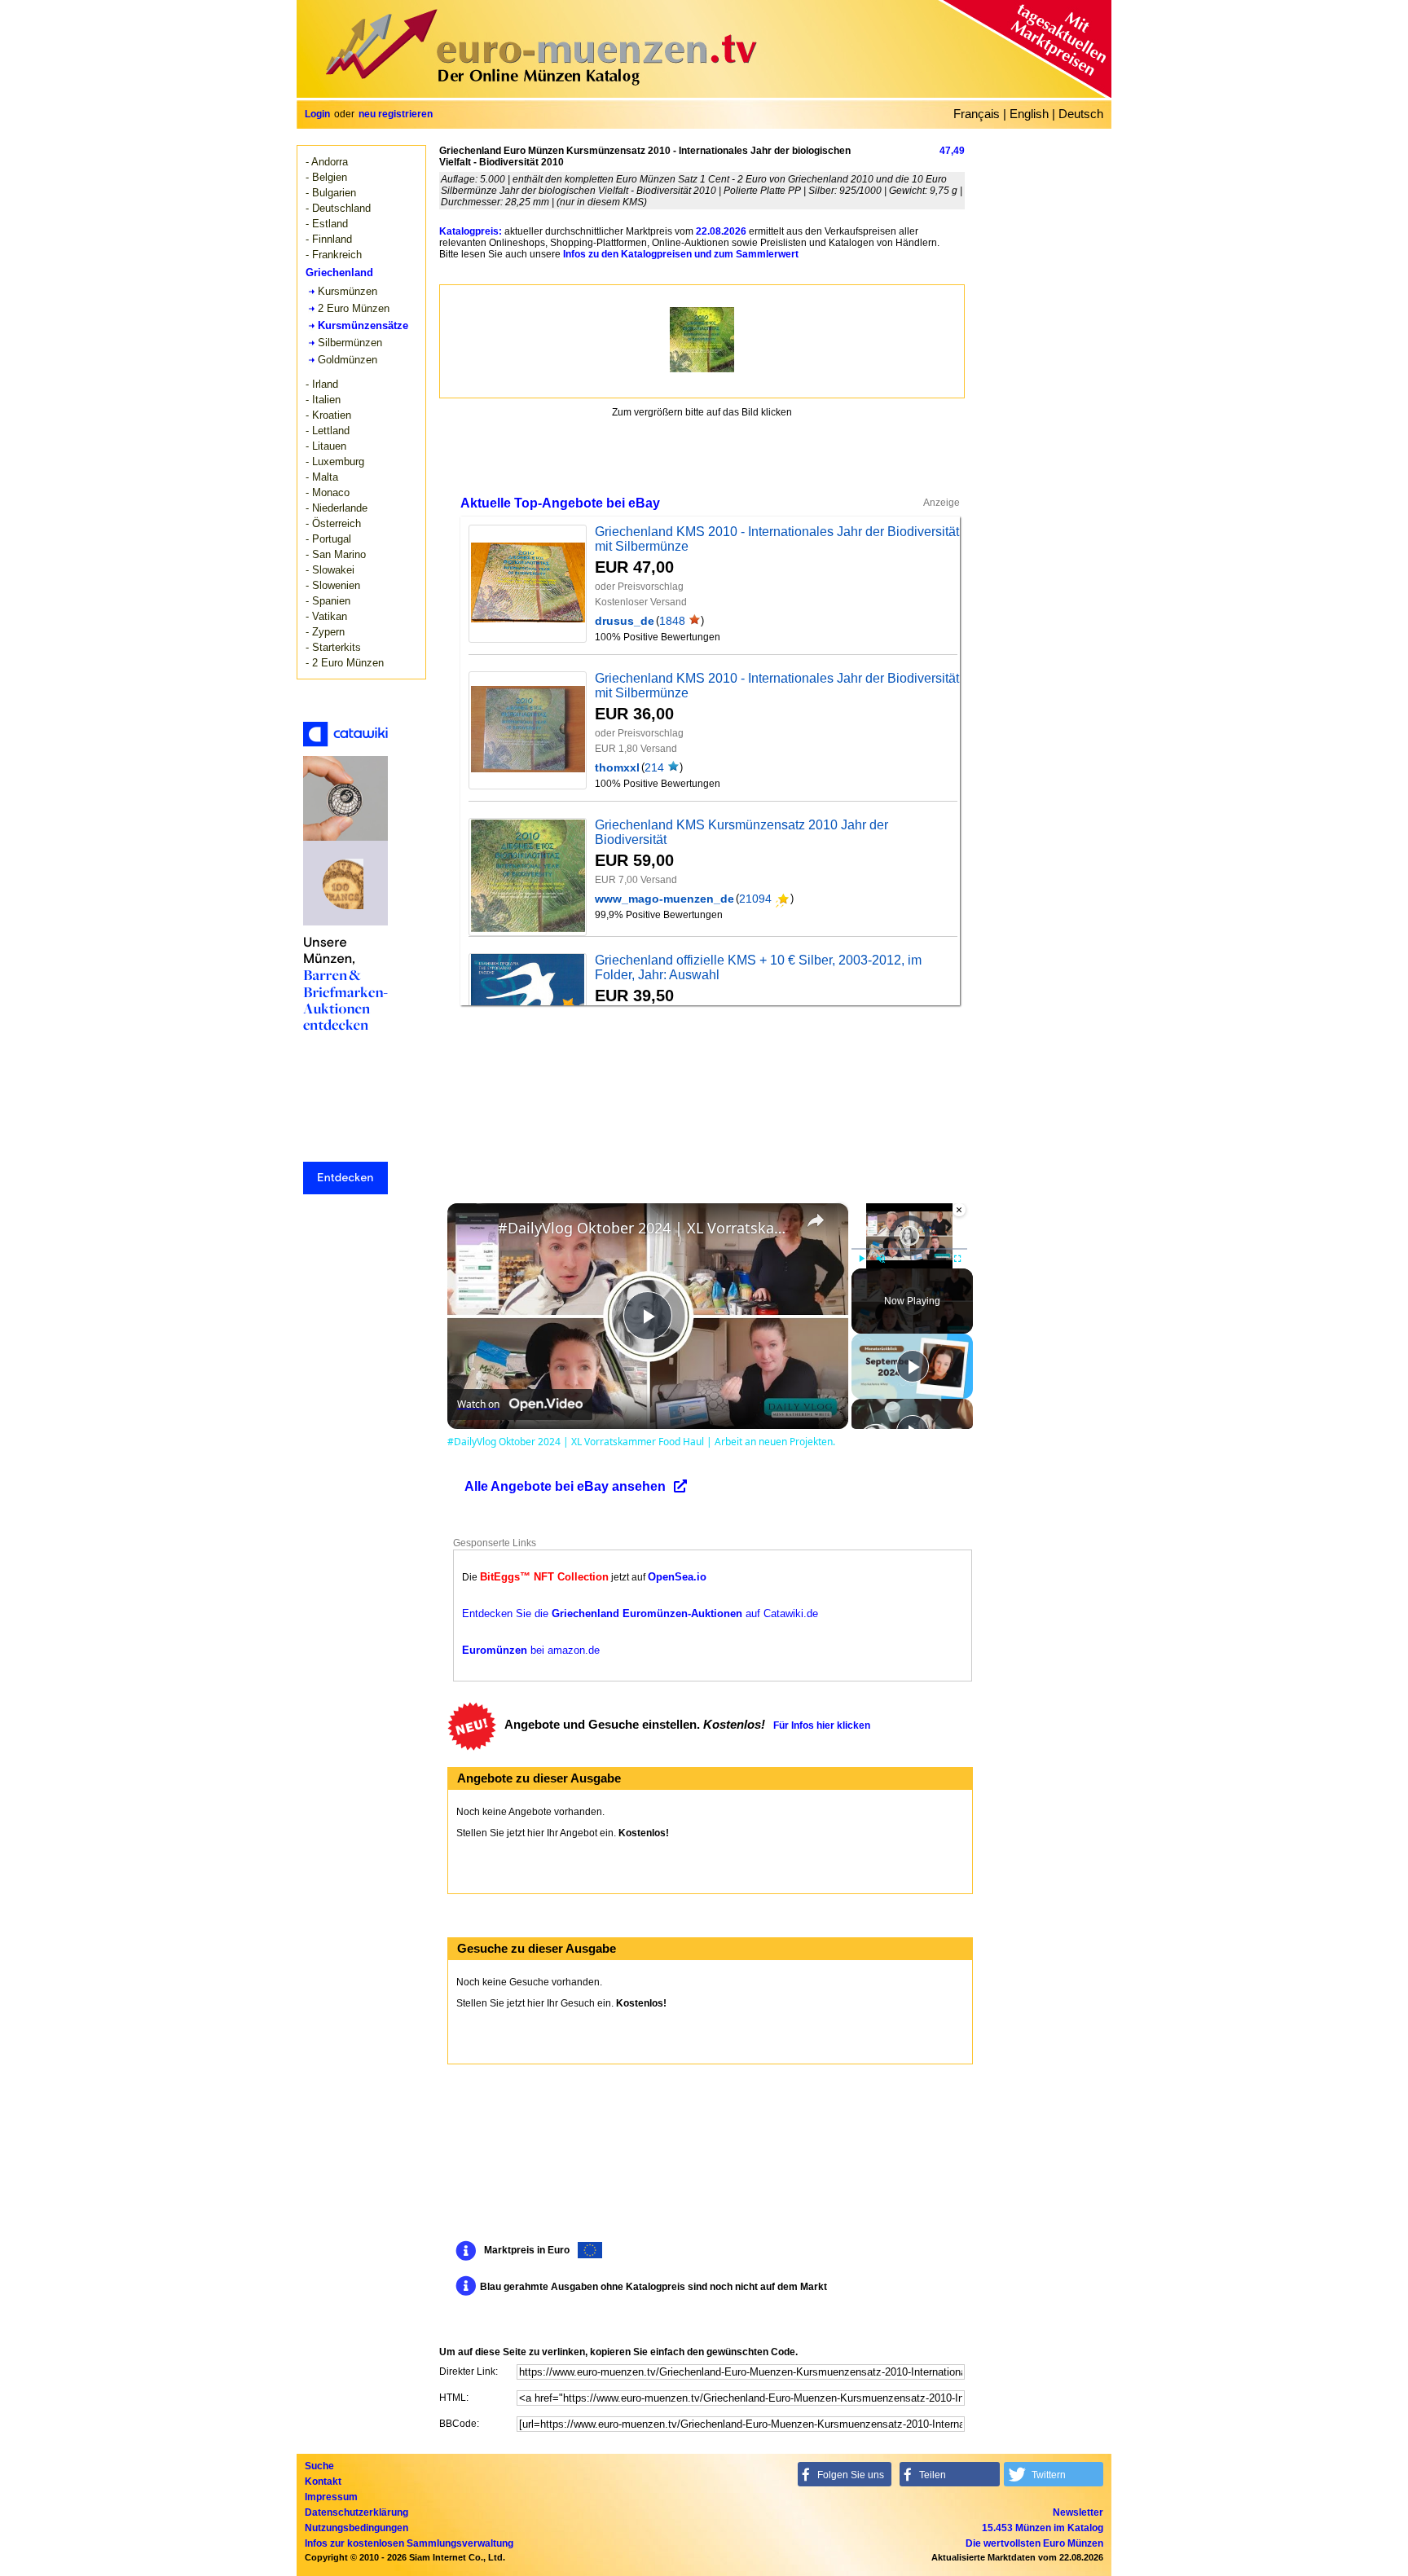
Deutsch (1081, 114)
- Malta (322, 477)
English (1029, 114)
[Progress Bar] (909, 1249)
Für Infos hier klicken (822, 1725)
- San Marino (336, 554)
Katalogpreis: (471, 231)
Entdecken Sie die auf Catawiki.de (640, 1613)
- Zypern (325, 632)
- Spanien (328, 601)
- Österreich (333, 523)
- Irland (322, 384)
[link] (473, 1229)
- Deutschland (338, 208)
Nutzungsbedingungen (356, 2528)
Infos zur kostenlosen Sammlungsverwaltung (409, 2543)
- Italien (323, 400)
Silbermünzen (350, 343)
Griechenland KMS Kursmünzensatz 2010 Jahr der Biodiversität (741, 832)
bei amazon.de (531, 1650)
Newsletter (1078, 2512)
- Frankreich (334, 255)
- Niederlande (337, 508)
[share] (816, 1220)
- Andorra (327, 162)
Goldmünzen (348, 360)
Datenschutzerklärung (356, 2512)
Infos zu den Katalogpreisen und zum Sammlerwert (681, 254)
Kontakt (323, 2481)
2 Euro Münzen (354, 308)
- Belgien (326, 177)
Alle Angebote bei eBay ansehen (565, 1486)
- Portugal (328, 539)
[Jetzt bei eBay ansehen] (528, 583)
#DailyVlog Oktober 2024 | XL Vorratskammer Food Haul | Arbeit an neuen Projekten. (645, 1228)
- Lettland (328, 431)
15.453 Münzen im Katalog (1043, 2528)
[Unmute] (881, 1259)
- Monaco (328, 492)
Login (317, 114)
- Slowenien (333, 585)
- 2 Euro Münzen (345, 663)
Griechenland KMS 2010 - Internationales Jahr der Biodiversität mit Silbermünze (777, 539)
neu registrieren (396, 114)
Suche (319, 2466)
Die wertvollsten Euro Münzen (1034, 2543)
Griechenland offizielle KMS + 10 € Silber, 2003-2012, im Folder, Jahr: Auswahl (758, 967)
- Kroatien (328, 415)
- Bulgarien (331, 193)
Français (977, 114)
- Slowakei (330, 570)
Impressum (331, 2497)
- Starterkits (333, 647)
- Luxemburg (335, 462)
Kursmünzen (348, 291)
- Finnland (329, 239)
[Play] (861, 1259)
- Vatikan (326, 616)
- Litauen (326, 446)
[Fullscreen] (957, 1259)
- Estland (327, 224)
